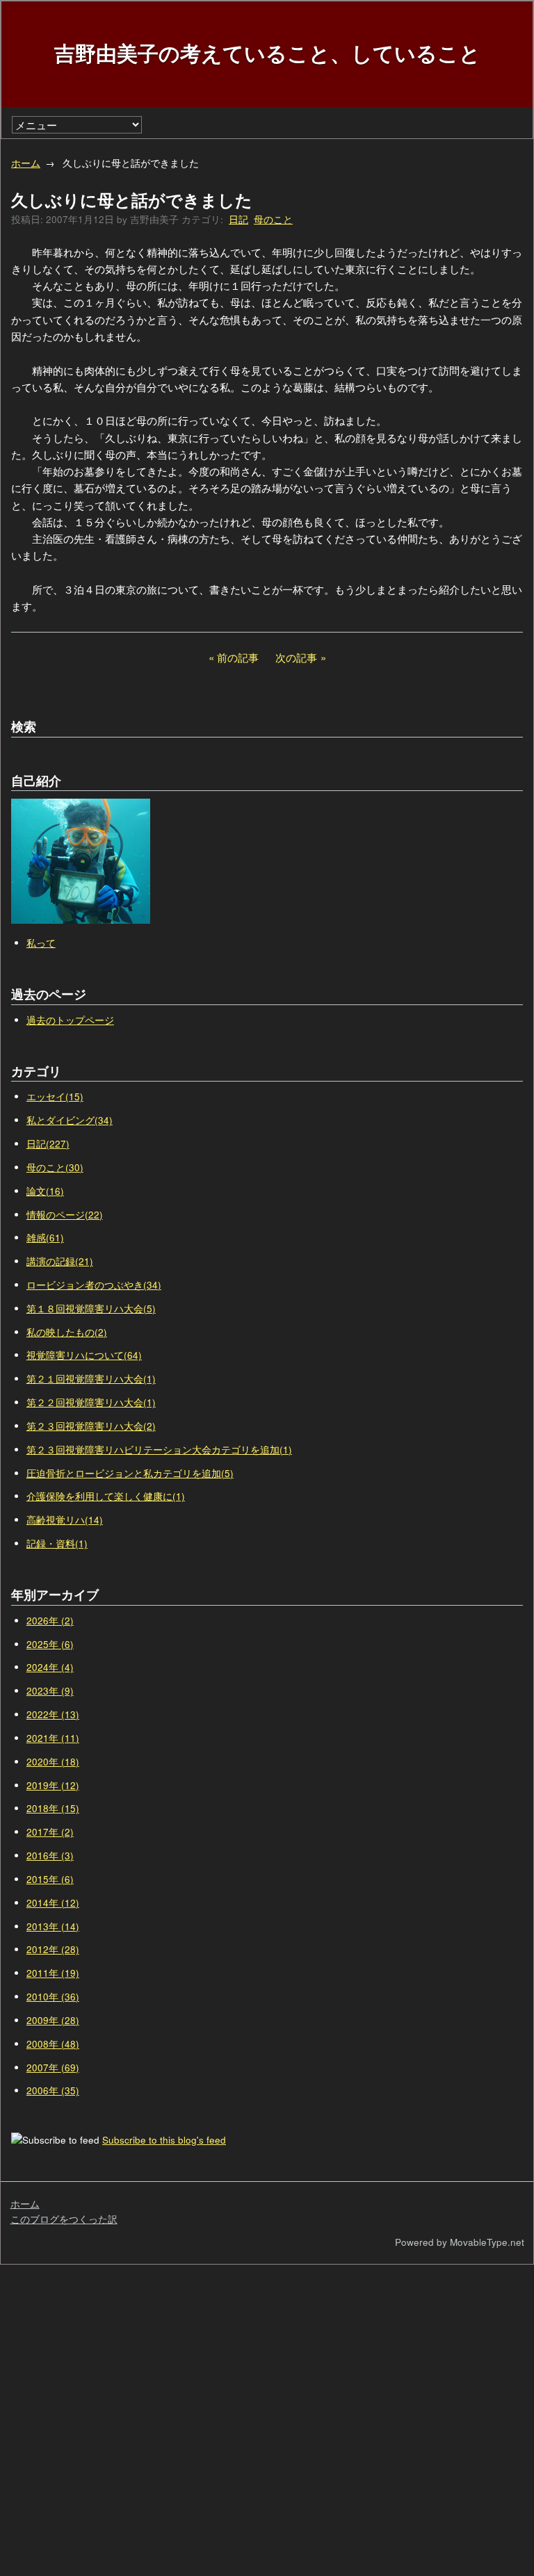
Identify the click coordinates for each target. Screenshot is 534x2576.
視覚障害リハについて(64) (84, 1355)
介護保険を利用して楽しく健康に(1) (106, 1496)
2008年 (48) (53, 2044)
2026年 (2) (50, 1621)
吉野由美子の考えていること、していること (267, 52)
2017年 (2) (50, 1832)
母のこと (273, 219)
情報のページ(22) (65, 1215)
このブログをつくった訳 (64, 2219)
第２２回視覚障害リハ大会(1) (91, 1402)
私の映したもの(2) (67, 1332)
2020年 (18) (53, 1762)
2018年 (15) (53, 1808)
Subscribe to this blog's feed (164, 2140)
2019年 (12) (53, 1785)
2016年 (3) (50, 1856)
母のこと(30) (55, 1167)
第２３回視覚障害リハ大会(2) (91, 1426)
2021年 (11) (53, 1738)
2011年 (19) (53, 1973)
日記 (238, 219)
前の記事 (238, 657)
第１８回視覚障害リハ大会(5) (91, 1309)
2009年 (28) (53, 2020)
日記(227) (48, 1144)
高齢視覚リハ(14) (65, 1520)
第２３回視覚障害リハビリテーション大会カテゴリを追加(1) (159, 1450)
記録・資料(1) (57, 1543)
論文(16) (45, 1191)
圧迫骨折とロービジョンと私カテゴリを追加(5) (130, 1473)
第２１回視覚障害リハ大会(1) (91, 1379)
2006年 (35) (53, 2090)
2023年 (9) (50, 1691)
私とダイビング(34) (70, 1120)
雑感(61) (45, 1238)
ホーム (26, 163)
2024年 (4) (50, 1667)
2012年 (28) (53, 1949)
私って (41, 943)
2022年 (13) (53, 1714)
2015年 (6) (50, 1879)
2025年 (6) (50, 1644)
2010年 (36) (53, 1997)
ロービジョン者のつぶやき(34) (94, 1285)
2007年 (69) (53, 2068)
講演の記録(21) (60, 1261)
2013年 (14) (53, 1926)
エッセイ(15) (55, 1097)
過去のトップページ (70, 1020)
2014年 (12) (53, 1903)
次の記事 (296, 657)
